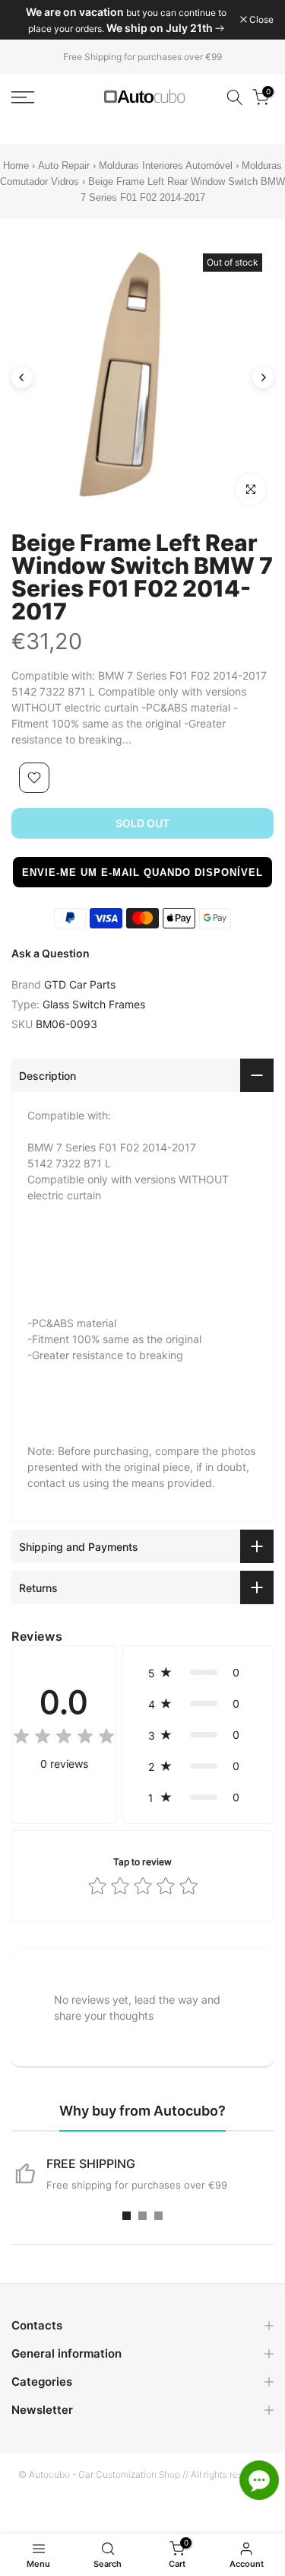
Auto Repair (64, 166)
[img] (64, 1739)
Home (16, 166)
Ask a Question (51, 953)
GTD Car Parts (80, 984)
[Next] (263, 377)
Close (260, 20)
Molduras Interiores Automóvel (166, 166)
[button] (142, 872)
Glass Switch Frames (94, 1004)
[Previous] (22, 377)
